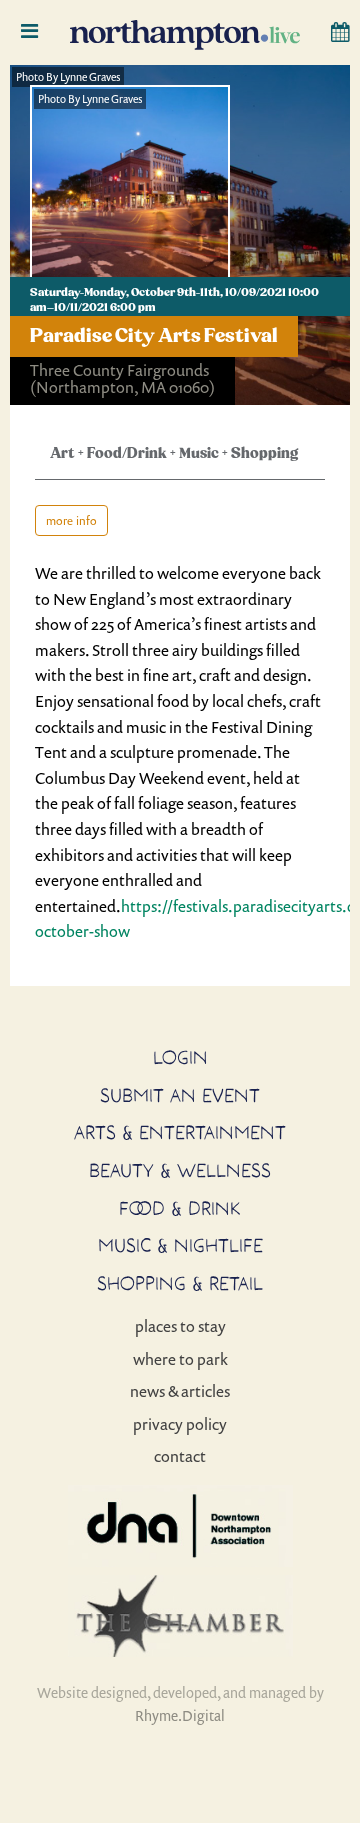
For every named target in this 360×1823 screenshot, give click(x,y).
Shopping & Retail (180, 1283)
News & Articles (180, 1391)
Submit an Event (180, 1095)
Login (180, 1057)
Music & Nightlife (180, 1245)
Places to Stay (180, 1326)
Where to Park (180, 1359)
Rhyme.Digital (180, 1715)
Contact (180, 1456)
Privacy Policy (180, 1424)
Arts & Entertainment (180, 1132)
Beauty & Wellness (180, 1170)
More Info (71, 520)
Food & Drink (180, 1208)
